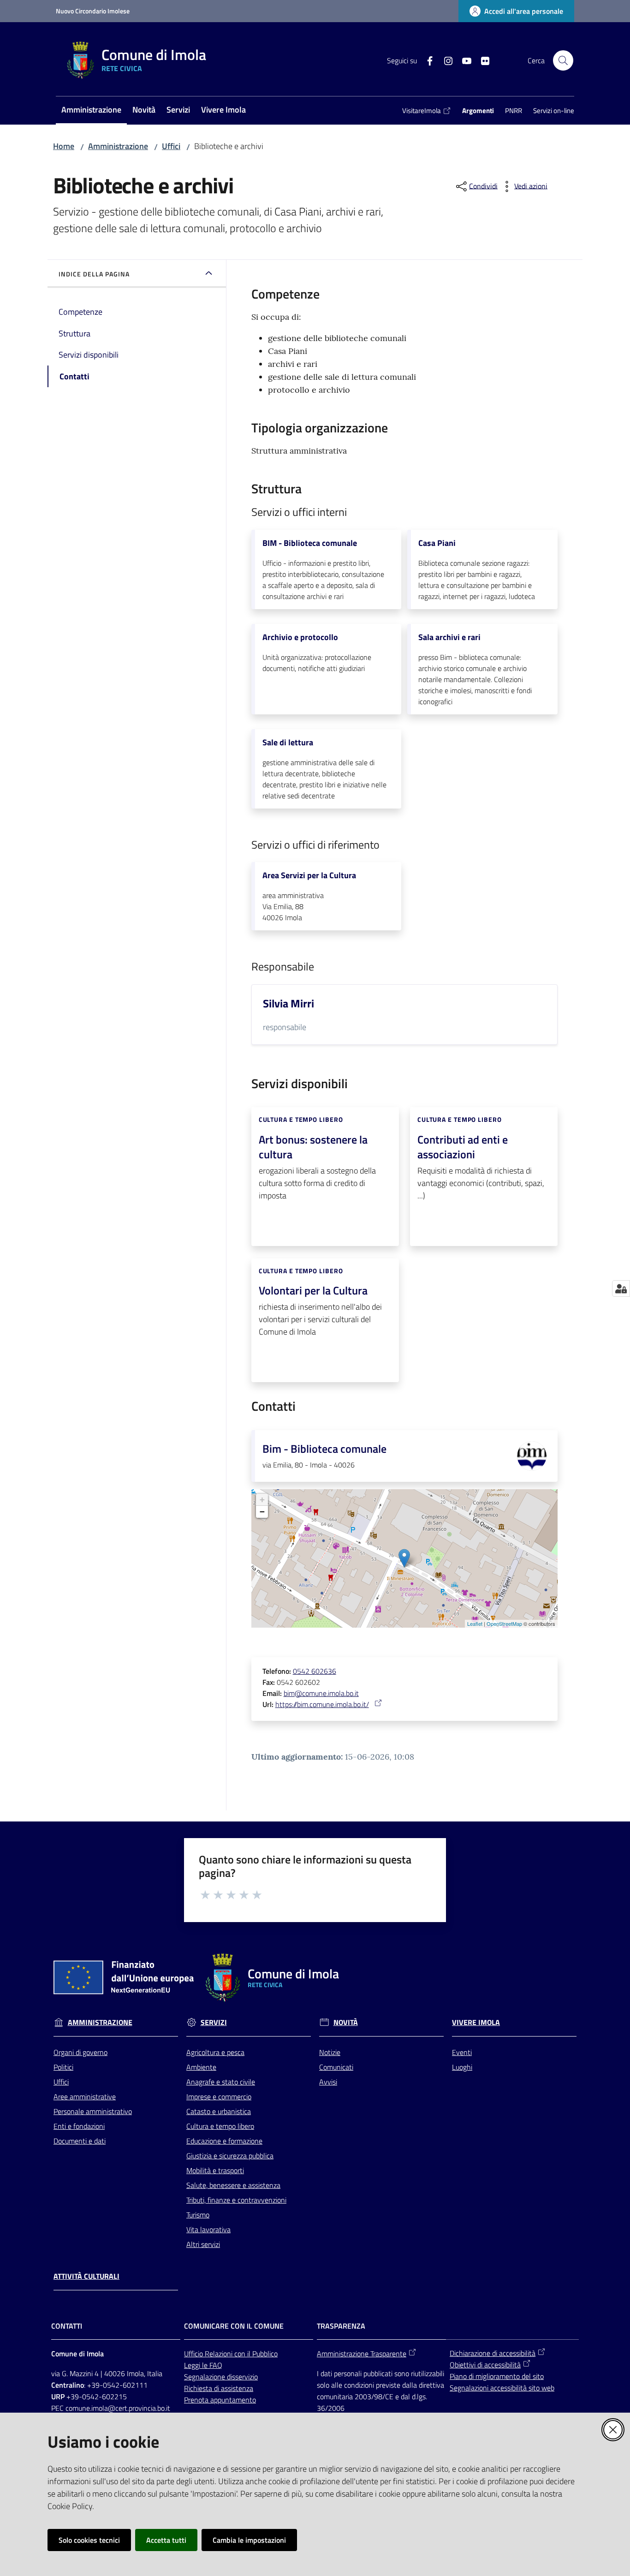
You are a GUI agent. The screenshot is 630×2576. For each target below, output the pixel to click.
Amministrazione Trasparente (362, 2354)
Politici (63, 2067)
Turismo (198, 2215)
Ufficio (194, 2354)
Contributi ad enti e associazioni (463, 1147)
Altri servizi (203, 2244)
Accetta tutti (166, 2540)
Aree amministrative (85, 2097)
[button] (563, 60)
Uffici (171, 146)
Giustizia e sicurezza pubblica (230, 2156)
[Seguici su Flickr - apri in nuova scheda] (481, 60)
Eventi (462, 2052)
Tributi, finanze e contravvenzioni (236, 2200)
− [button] (262, 1512)
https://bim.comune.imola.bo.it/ (322, 1704)
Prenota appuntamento (220, 2400)
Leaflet (475, 1623)
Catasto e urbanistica (219, 2111)
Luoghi (462, 2067)
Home (64, 146)
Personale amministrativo (93, 2111)
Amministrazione (118, 146)
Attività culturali (86, 2276)
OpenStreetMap (504, 1623)
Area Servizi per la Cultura (309, 875)
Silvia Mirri (288, 1003)
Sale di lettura (288, 743)
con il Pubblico (256, 2354)
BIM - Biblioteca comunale (310, 543)
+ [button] (262, 1500)
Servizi (214, 2022)
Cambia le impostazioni (249, 2540)
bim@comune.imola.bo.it (321, 1693)
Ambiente (201, 2067)
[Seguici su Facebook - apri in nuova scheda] (426, 60)
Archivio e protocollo (300, 637)
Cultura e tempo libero (220, 2126)
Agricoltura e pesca (215, 2052)
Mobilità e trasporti (215, 2170)
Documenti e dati (80, 2141)
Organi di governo (80, 2052)
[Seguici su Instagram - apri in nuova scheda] (445, 60)
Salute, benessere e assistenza (233, 2185)
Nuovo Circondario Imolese (93, 11)
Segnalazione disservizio (221, 2377)
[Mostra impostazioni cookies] (621, 1288)
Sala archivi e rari (449, 637)
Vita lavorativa (208, 2229)
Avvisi (328, 2082)
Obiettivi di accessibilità (485, 2365)
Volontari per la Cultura (313, 1290)
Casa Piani (437, 543)
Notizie (330, 2052)
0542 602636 (315, 1671)
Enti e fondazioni (79, 2126)
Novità (346, 2022)
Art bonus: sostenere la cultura (313, 1147)
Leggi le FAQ (203, 2365)
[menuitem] (91, 111)
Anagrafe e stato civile (221, 2082)
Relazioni (220, 2354)
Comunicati (336, 2067)
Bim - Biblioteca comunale (324, 1449)
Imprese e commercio (219, 2097)
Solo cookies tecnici (89, 2540)
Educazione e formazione (224, 2141)
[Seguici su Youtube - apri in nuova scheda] (463, 60)
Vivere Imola (476, 2022)
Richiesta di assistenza (219, 2388)
